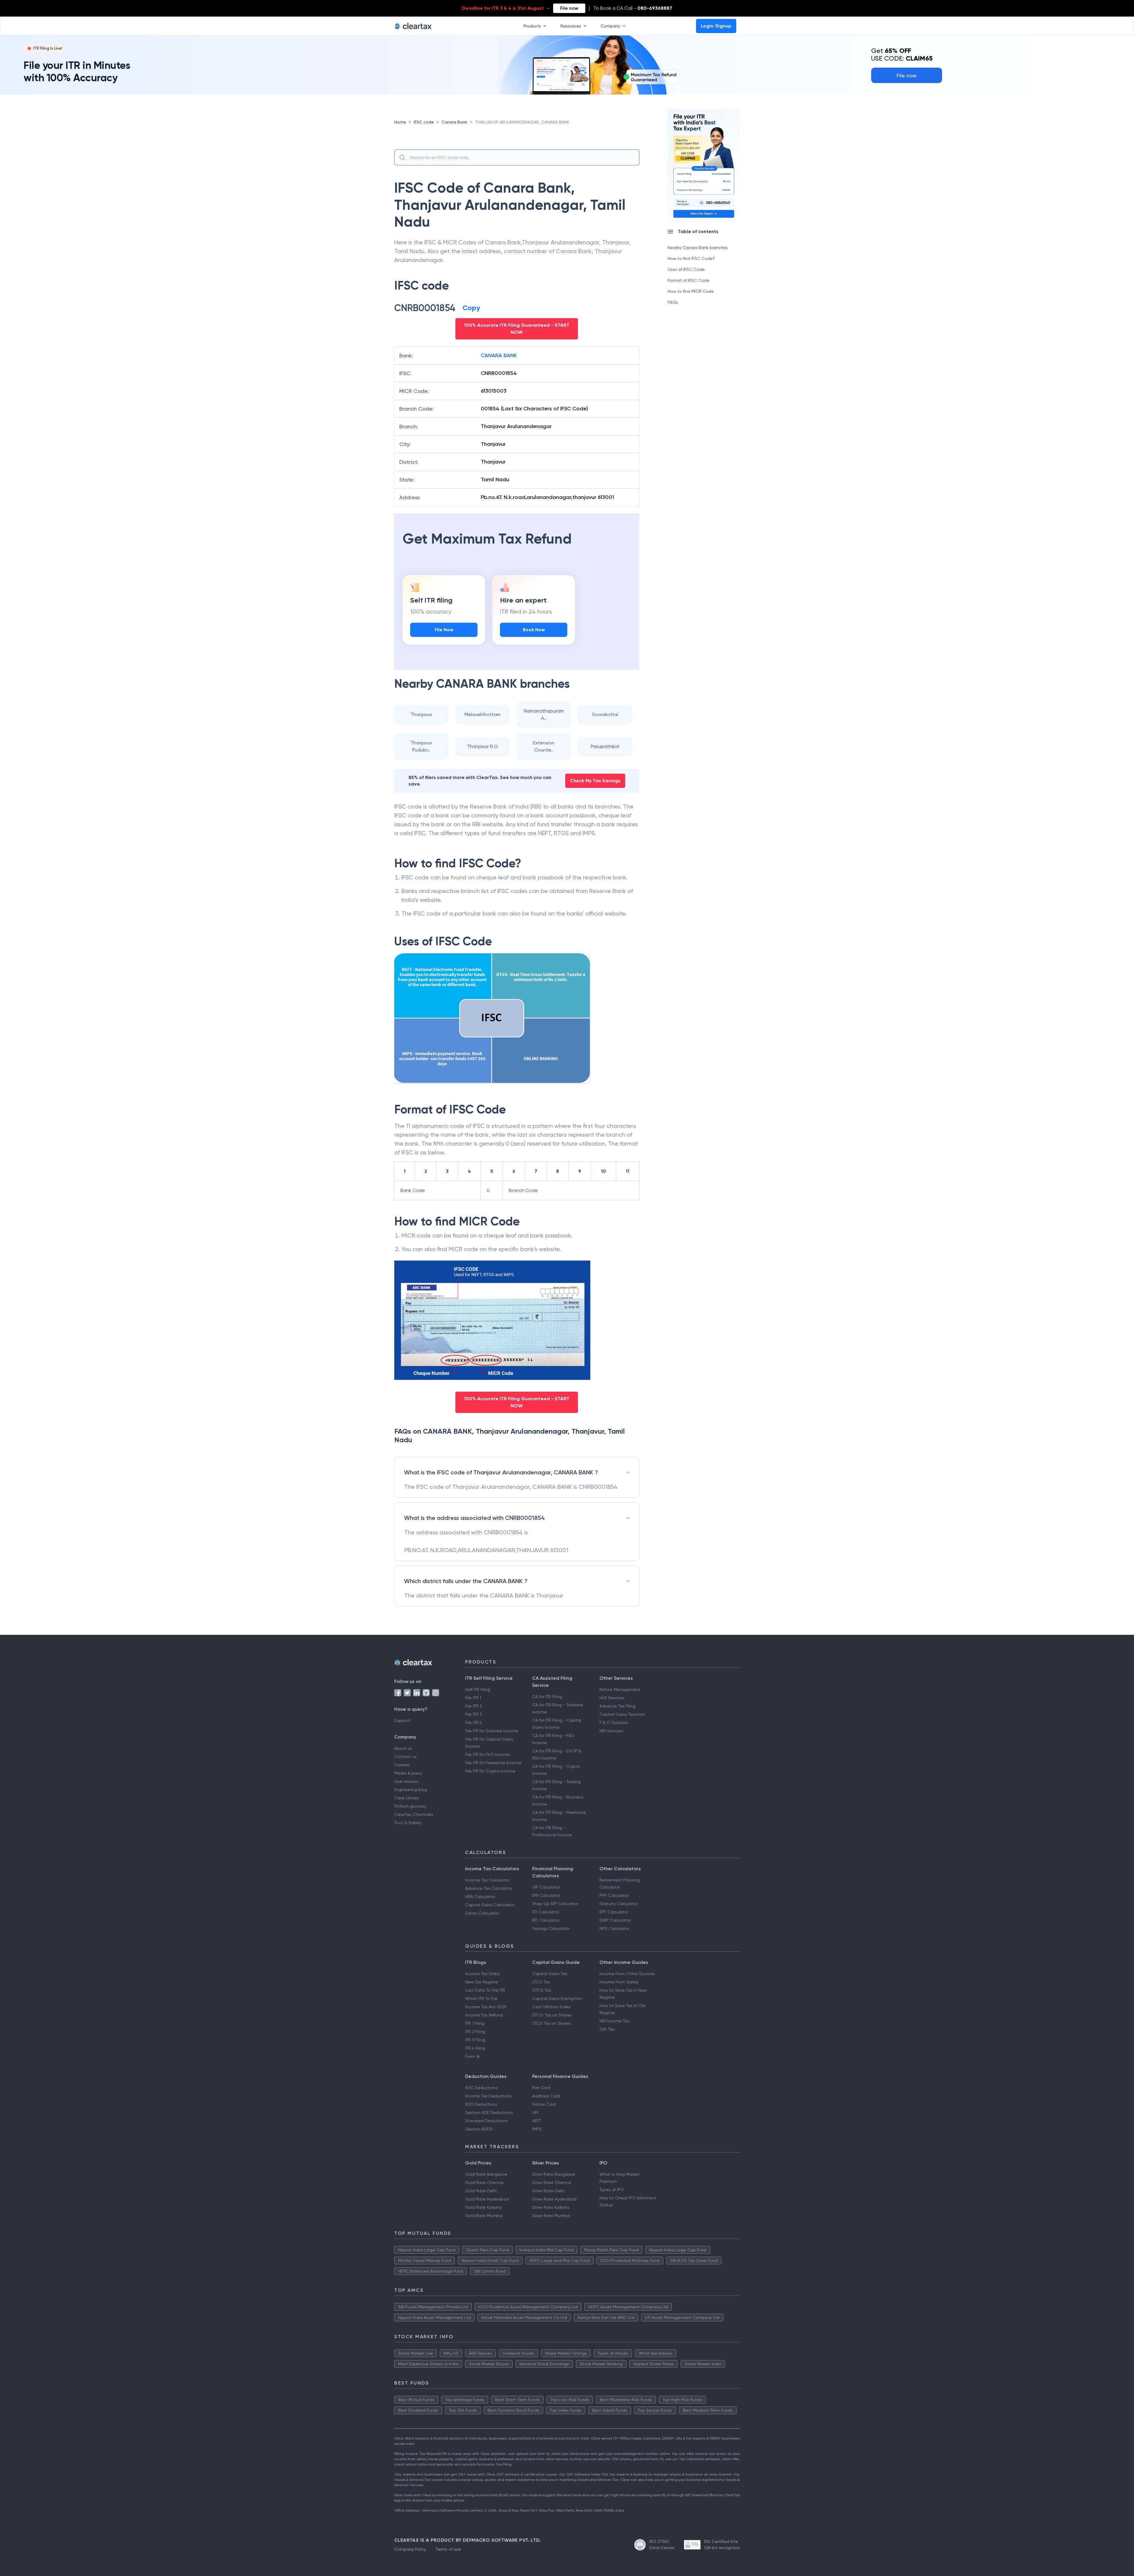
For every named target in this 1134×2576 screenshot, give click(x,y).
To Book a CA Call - (633, 8)
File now (569, 8)
